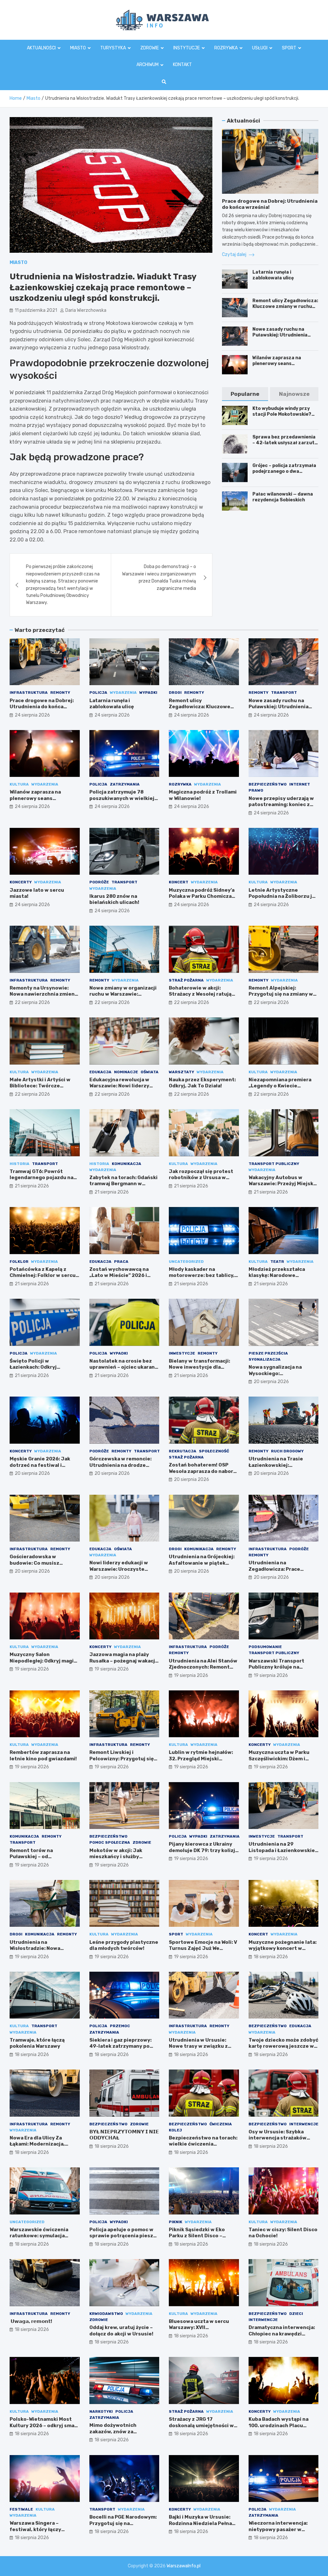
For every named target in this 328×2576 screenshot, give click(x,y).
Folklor (19, 1262)
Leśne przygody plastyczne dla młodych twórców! (124, 1945)
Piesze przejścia (268, 1353)
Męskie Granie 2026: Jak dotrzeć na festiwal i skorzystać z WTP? (40, 1465)
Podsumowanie (265, 1647)
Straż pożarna (186, 980)
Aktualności (41, 48)
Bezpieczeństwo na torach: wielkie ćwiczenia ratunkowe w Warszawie (203, 2144)
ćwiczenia (221, 2124)
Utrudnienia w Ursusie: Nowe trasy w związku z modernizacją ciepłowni (199, 2046)
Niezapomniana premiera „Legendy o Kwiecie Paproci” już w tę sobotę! (280, 1086)
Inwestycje (182, 1353)
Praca (121, 1262)
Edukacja (100, 1072)
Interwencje (304, 2124)
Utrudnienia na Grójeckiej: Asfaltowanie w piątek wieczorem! (202, 1563)
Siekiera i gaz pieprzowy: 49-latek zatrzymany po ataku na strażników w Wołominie (120, 2049)
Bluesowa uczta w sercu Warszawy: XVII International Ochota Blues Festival (203, 2331)
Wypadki (148, 693)
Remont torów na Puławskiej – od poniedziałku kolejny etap (42, 1857)
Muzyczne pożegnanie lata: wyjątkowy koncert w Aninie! (283, 1948)
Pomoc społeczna (110, 1842)
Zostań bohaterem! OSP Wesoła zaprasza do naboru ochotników (203, 1471)
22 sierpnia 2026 (32, 1003)
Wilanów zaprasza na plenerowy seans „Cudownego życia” (277, 364)
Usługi (260, 48)
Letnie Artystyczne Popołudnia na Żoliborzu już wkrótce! (283, 896)
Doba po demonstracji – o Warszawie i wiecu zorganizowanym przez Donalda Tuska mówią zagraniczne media (159, 577)
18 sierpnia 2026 (271, 1957)
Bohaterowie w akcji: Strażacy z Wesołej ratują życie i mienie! (200, 994)
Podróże (99, 882)
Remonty (60, 693)
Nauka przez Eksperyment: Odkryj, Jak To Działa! (202, 1083)
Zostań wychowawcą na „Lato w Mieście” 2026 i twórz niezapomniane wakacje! (119, 1279)
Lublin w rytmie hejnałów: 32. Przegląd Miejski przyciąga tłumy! (201, 1759)
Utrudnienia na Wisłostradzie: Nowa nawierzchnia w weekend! (42, 1948)
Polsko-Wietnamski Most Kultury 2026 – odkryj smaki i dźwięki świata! (44, 2425)
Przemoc (120, 2026)
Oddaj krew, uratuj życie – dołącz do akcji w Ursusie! (121, 2331)
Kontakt (182, 65)
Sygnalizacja (265, 1359)
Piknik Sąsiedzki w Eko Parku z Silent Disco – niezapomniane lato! (197, 2236)
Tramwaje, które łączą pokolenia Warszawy (37, 2043)
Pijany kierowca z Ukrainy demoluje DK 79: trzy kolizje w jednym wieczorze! (204, 1850)
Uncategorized (186, 1262)
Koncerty (21, 882)
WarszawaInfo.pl (184, 2566)
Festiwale (21, 2509)
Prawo (256, 790)
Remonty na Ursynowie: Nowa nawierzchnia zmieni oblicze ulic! (43, 994)
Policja (98, 693)
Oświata (150, 1072)
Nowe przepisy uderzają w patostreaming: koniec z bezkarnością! (281, 805)
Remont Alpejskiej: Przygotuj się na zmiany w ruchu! (281, 994)
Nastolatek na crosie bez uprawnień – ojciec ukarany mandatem (123, 1367)
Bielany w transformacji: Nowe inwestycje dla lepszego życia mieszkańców (199, 1370)
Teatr (277, 1262)
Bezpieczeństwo (268, 784)
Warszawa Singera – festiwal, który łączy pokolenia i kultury (35, 2529)
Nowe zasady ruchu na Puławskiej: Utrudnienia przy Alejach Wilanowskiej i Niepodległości (283, 338)
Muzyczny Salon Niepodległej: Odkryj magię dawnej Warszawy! (43, 1661)
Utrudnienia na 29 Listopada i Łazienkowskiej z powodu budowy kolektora (283, 1853)
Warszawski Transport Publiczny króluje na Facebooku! (276, 1667)
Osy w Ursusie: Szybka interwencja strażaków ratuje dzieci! (278, 2138)
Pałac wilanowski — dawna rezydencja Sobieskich (283, 497)
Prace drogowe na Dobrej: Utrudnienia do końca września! (42, 707)
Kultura (19, 784)
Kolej (175, 2130)
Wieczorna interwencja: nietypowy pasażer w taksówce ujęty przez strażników (278, 2533)
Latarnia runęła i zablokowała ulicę (273, 275)
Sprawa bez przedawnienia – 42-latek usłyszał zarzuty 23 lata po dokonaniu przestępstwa (285, 446)
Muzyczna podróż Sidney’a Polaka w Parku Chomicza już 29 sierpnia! (202, 896)
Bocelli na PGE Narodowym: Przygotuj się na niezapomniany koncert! (123, 2523)
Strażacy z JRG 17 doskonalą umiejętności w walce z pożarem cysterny (201, 2425)
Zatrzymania (125, 784)
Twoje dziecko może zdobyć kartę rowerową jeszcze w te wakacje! (283, 2046)
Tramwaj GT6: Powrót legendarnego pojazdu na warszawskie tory (41, 1178)
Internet (300, 784)
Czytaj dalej (235, 255)
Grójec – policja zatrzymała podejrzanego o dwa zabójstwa (284, 471)
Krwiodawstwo (106, 2314)
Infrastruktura (29, 693)
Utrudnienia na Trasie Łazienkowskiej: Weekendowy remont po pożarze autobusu (279, 1468)
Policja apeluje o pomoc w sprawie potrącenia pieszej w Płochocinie (124, 2236)
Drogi (175, 693)
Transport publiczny (274, 1164)
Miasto (78, 48)
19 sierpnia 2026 (32, 1669)
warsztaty (181, 1072)
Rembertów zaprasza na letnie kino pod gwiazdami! (43, 1756)
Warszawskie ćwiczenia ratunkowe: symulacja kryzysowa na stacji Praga (42, 2236)
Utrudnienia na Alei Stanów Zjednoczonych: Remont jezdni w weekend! (203, 1667)
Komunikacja (127, 1164)
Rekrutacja (183, 1451)
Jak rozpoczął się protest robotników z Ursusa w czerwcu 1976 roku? (201, 1178)
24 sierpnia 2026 (32, 715)
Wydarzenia (123, 693)
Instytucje (187, 48)
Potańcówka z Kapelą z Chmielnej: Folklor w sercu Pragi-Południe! (43, 1275)
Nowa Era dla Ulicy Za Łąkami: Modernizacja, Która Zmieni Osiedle (37, 2144)
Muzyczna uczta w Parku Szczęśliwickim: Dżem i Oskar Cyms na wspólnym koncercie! (280, 1762)
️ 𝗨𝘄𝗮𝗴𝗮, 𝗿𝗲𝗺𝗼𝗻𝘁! (31, 2321)
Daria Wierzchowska (86, 310)
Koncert (179, 882)
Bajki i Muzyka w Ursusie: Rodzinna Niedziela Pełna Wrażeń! (200, 2523)
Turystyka (113, 48)
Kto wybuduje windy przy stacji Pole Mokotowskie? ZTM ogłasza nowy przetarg (285, 414)
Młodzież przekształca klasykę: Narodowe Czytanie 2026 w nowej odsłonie (278, 1279)
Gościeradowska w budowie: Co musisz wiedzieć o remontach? (39, 1563)
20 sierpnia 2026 (271, 1382)
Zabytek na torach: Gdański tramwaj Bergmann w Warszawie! (123, 1184)
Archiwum (148, 65)
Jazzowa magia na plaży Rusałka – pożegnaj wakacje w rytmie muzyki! (124, 1661)
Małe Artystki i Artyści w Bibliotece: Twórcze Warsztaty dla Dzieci (40, 1086)
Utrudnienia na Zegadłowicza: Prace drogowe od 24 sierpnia (278, 1569)
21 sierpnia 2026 (32, 1186)
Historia (20, 1164)
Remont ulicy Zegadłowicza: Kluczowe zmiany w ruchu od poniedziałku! (285, 306)
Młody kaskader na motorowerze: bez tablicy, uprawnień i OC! (202, 1275)
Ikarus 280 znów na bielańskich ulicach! (114, 899)
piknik (176, 2222)
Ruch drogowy (287, 1451)
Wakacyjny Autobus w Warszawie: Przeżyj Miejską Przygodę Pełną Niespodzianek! (282, 1187)
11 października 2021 (36, 310)
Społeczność (214, 1451)
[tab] (245, 394)
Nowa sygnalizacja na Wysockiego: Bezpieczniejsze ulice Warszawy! (276, 1377)
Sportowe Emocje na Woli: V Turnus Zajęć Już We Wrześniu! (203, 1948)
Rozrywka (226, 48)
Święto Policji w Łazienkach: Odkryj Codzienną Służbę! (33, 1367)
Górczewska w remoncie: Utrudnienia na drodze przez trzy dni (120, 1465)
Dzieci (296, 2314)
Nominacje (126, 1072)
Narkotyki (101, 2411)
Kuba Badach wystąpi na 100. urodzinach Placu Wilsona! (279, 2425)
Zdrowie (150, 48)
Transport (284, 693)
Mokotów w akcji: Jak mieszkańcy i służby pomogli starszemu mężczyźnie (116, 1860)
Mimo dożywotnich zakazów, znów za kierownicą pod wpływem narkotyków (121, 2435)
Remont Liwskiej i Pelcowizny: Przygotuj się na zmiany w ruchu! (122, 1759)
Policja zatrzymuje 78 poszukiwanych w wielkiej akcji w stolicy (122, 798)
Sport (289, 48)
